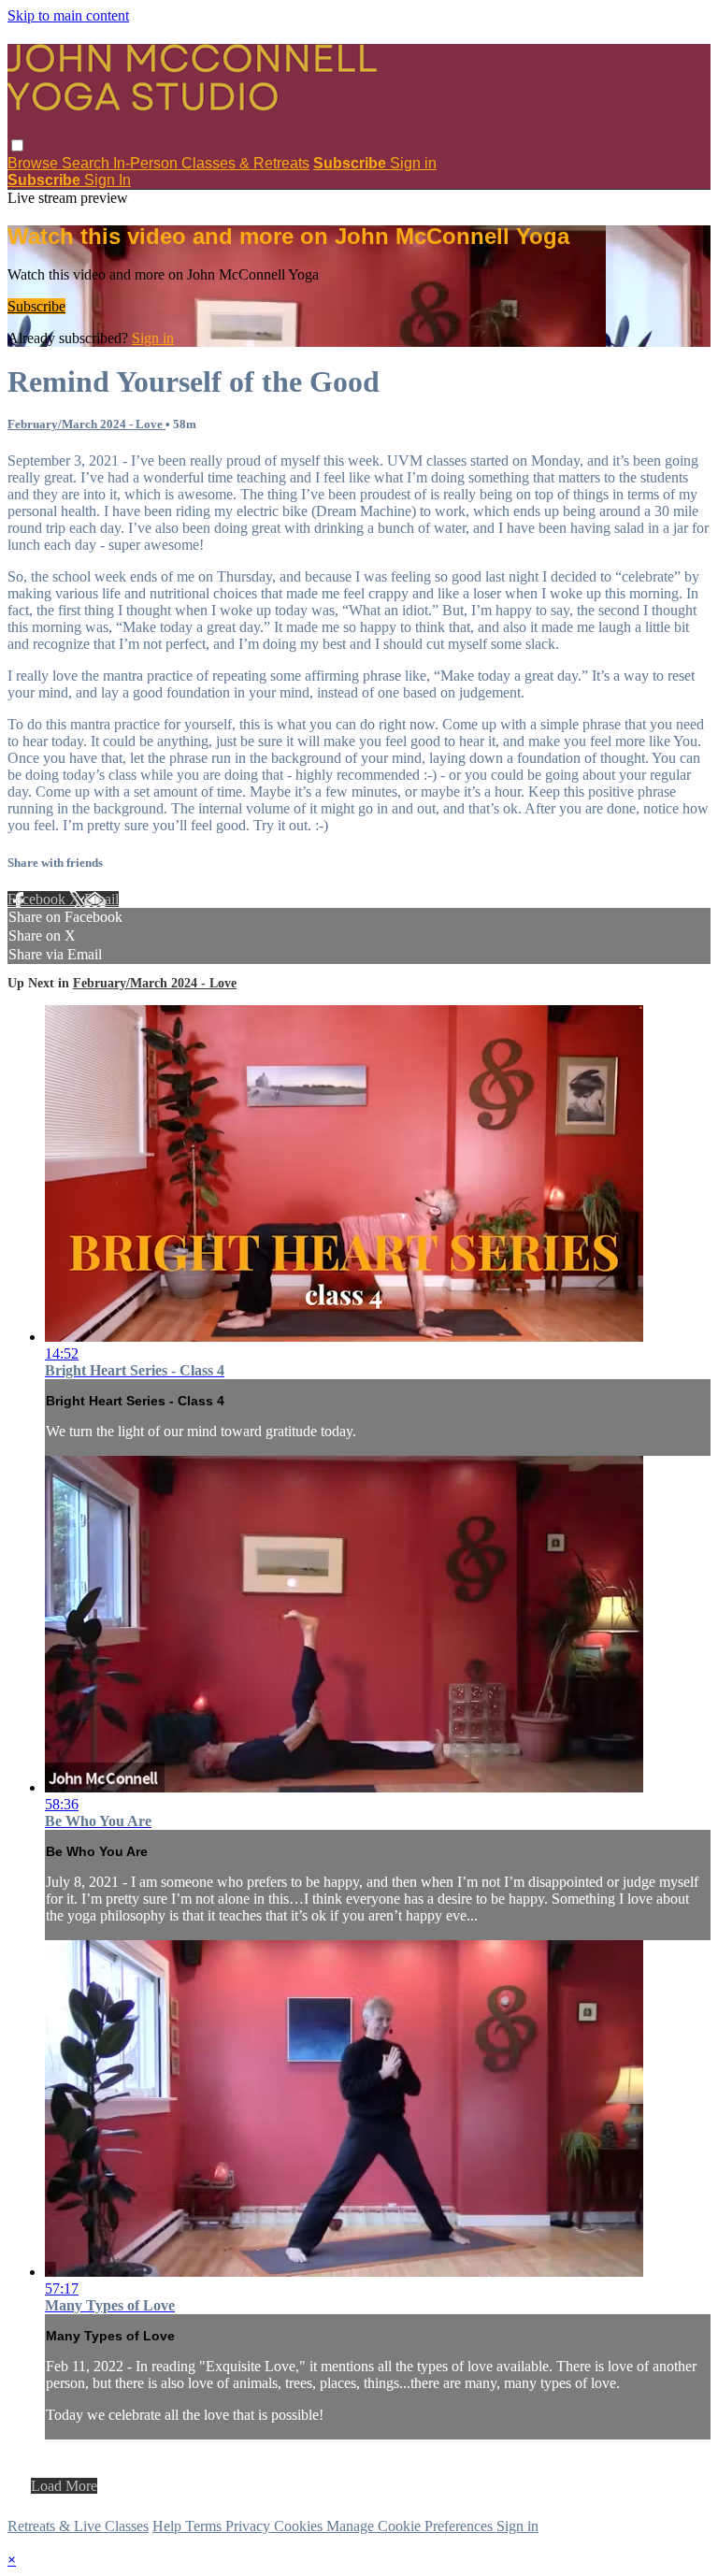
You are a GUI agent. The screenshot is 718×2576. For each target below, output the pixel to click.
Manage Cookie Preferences (411, 2526)
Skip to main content (68, 15)
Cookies (300, 2526)
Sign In (108, 180)
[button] (17, 145)
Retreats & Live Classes (78, 2526)
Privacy (250, 2526)
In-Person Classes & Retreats (211, 163)
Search (87, 163)
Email (101, 899)
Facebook (38, 899)
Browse (35, 163)
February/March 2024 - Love (86, 424)
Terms (205, 2526)
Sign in (413, 163)
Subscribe (36, 306)
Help (169, 2526)
